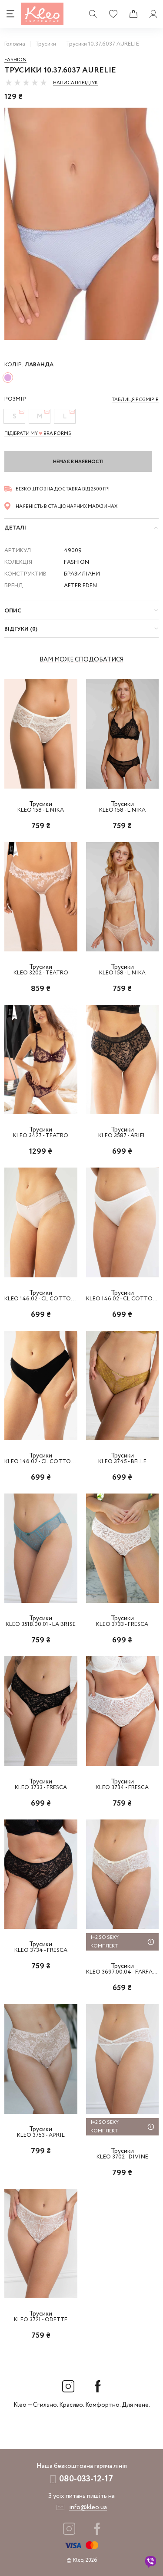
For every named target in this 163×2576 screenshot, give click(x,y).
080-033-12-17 (86, 2479)
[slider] (26, 82)
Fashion (15, 60)
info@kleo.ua (88, 2507)
